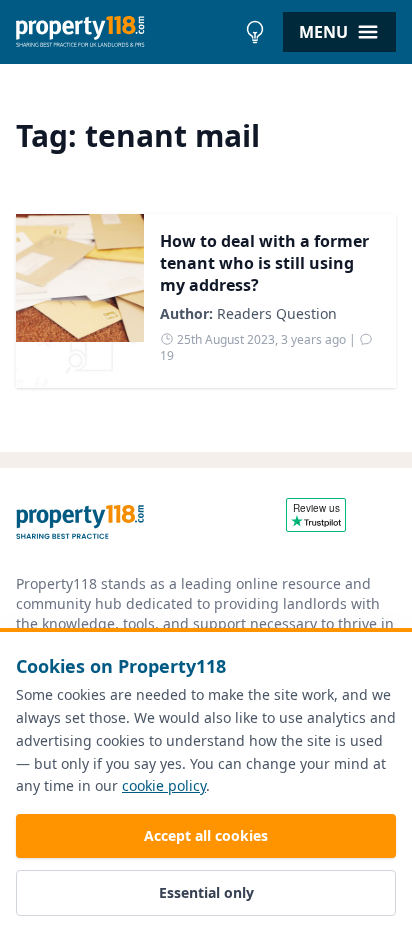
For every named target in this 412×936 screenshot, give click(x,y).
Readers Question (277, 313)
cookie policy (164, 785)
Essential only (206, 892)
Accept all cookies (206, 835)
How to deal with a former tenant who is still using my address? (264, 263)
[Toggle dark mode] (255, 32)
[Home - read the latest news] (125, 32)
